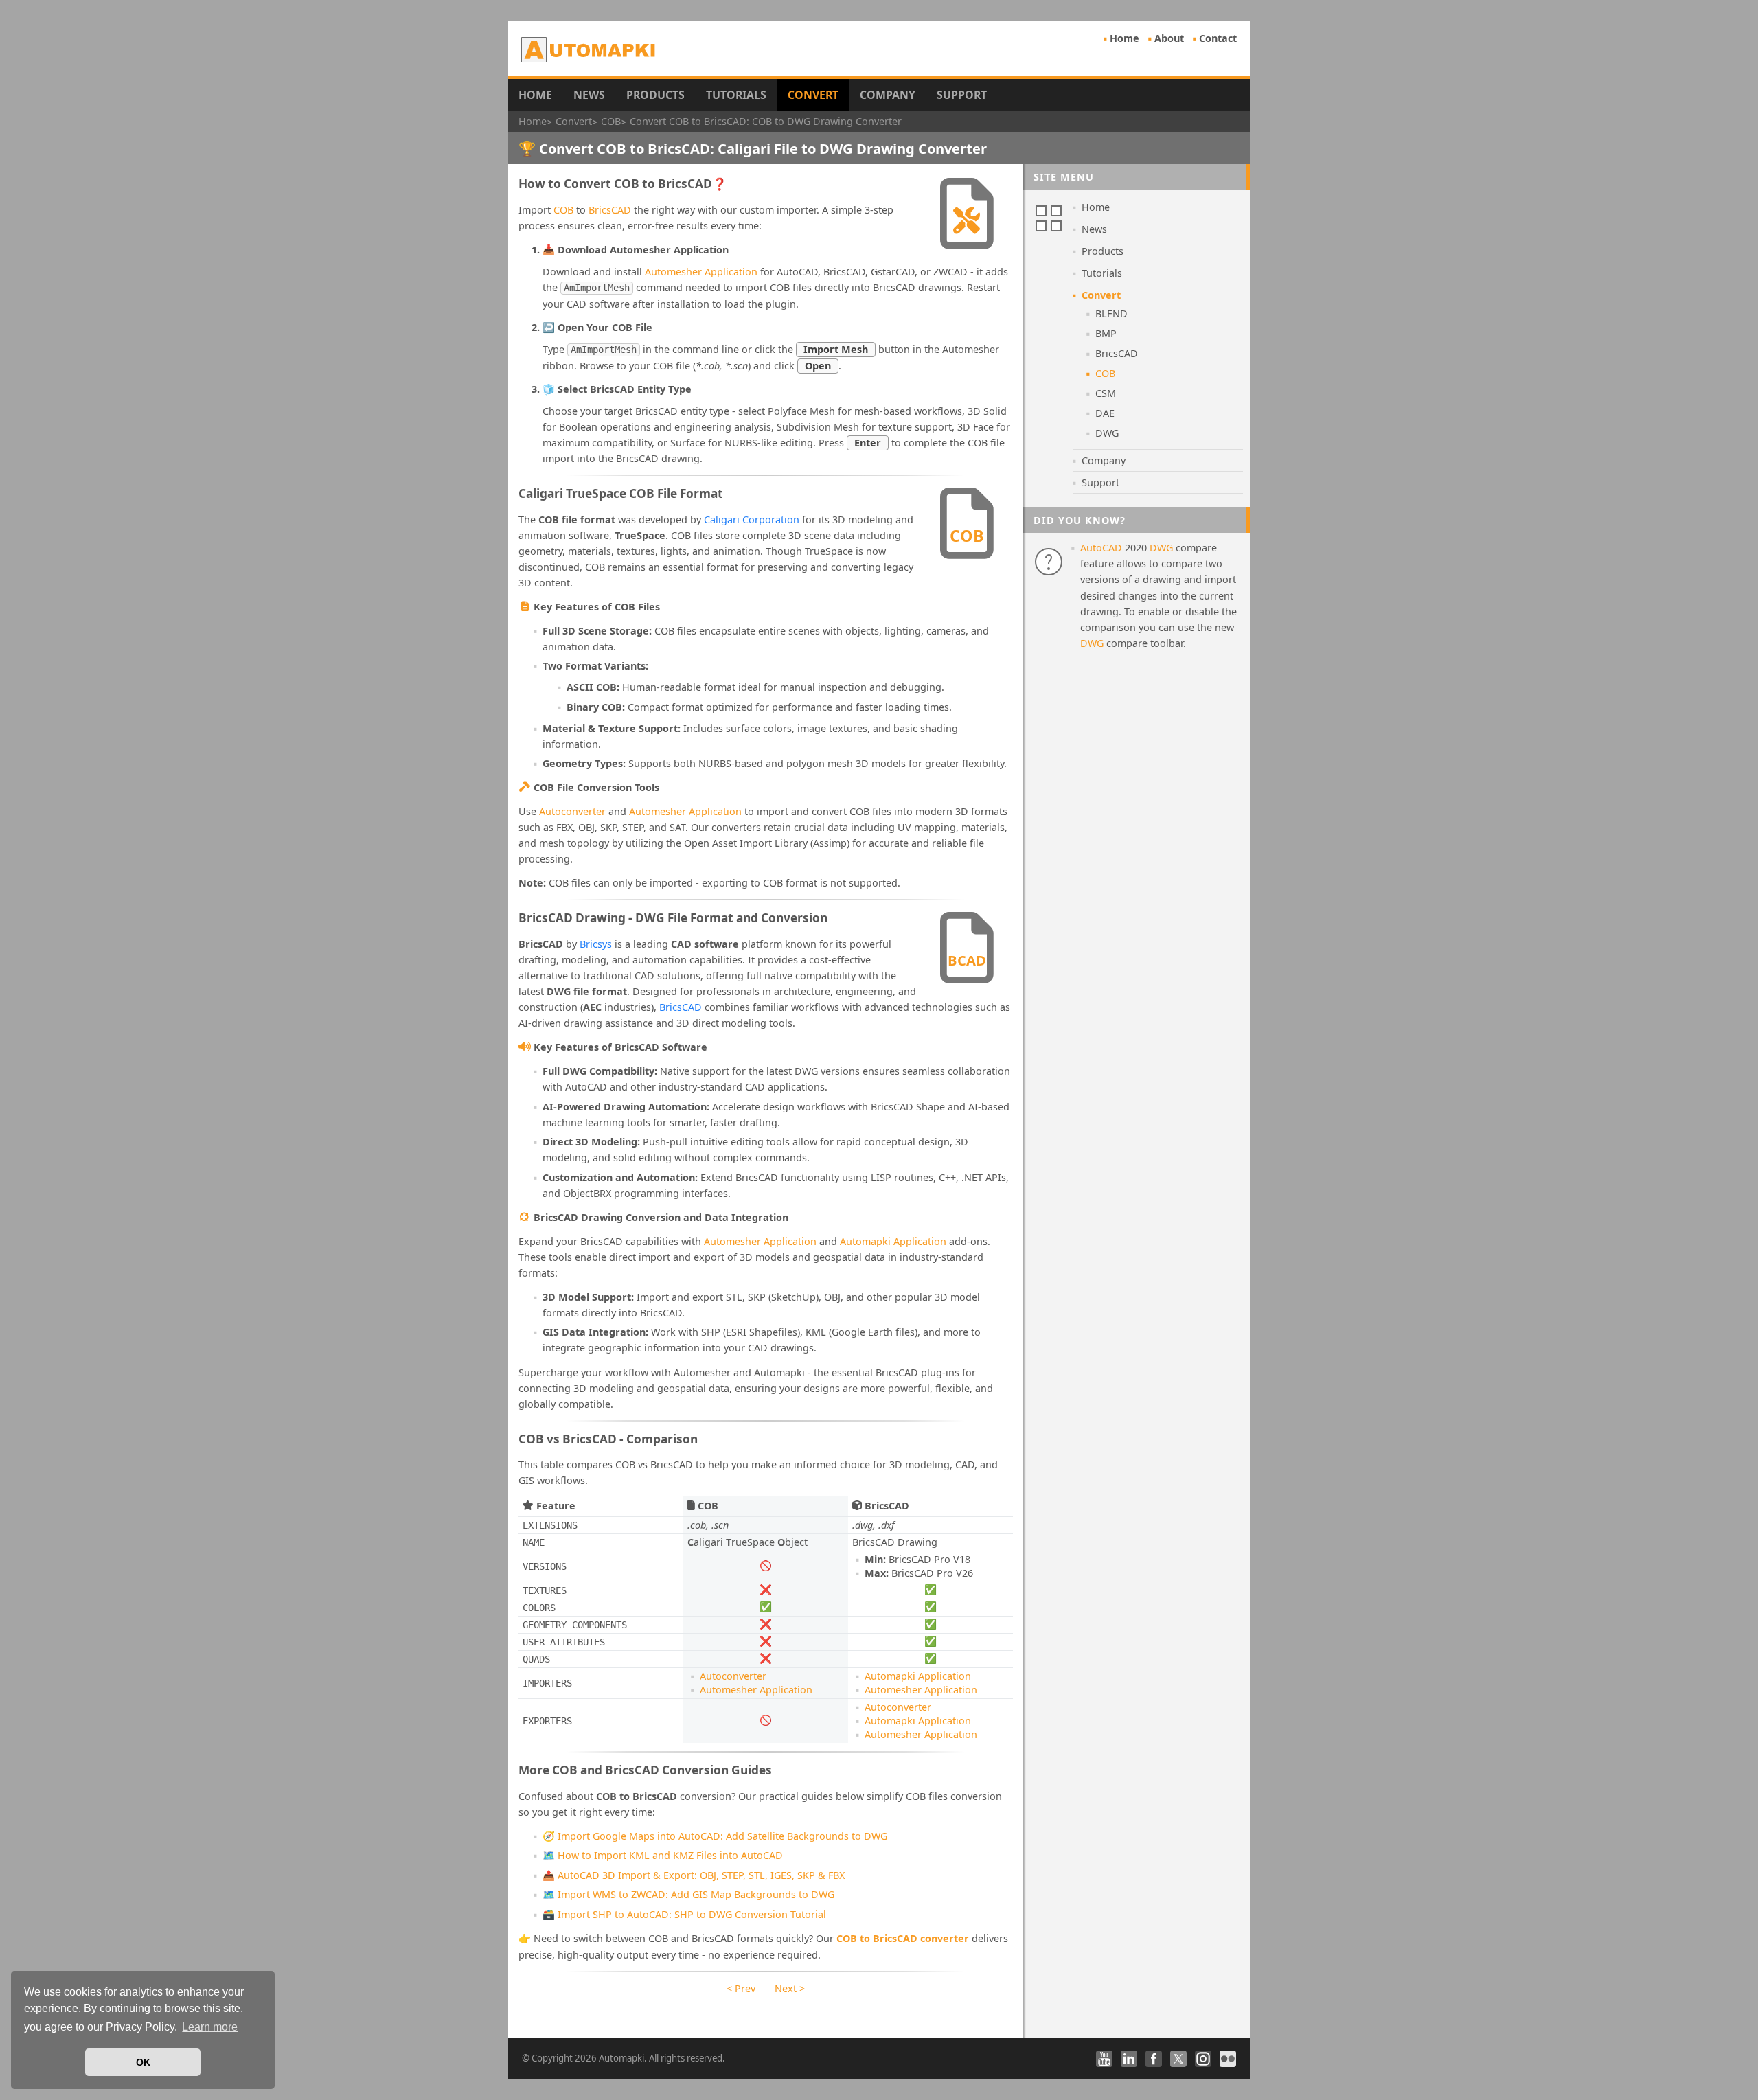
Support (962, 95)
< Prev (741, 1988)
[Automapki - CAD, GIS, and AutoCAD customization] (590, 49)
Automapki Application (893, 1241)
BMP (1106, 333)
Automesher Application (701, 272)
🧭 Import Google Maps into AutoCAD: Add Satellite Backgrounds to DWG (715, 1836)
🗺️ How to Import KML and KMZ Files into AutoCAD (663, 1855)
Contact (1218, 38)
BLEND (1111, 313)
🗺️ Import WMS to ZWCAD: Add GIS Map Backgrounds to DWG (688, 1894)
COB (563, 210)
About (1169, 38)
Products (655, 95)
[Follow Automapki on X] (1178, 2059)
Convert (813, 95)
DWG (1107, 433)
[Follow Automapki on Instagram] (1203, 2059)
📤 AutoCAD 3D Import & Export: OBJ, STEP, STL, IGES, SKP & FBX (694, 1875)
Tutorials (736, 95)
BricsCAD (610, 210)
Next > (790, 1988)
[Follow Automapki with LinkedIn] (1129, 2059)
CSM (1106, 393)
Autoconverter (572, 811)
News (589, 95)
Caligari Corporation (752, 520)
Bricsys (596, 944)
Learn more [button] (210, 2027)
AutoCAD (1101, 548)
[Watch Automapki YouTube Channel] (1104, 2059)
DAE (1105, 413)
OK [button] (143, 2062)
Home (1125, 38)
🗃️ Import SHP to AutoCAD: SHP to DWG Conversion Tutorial (684, 1914)
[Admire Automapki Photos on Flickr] (1228, 2059)
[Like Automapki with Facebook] (1154, 2059)
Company (888, 95)
